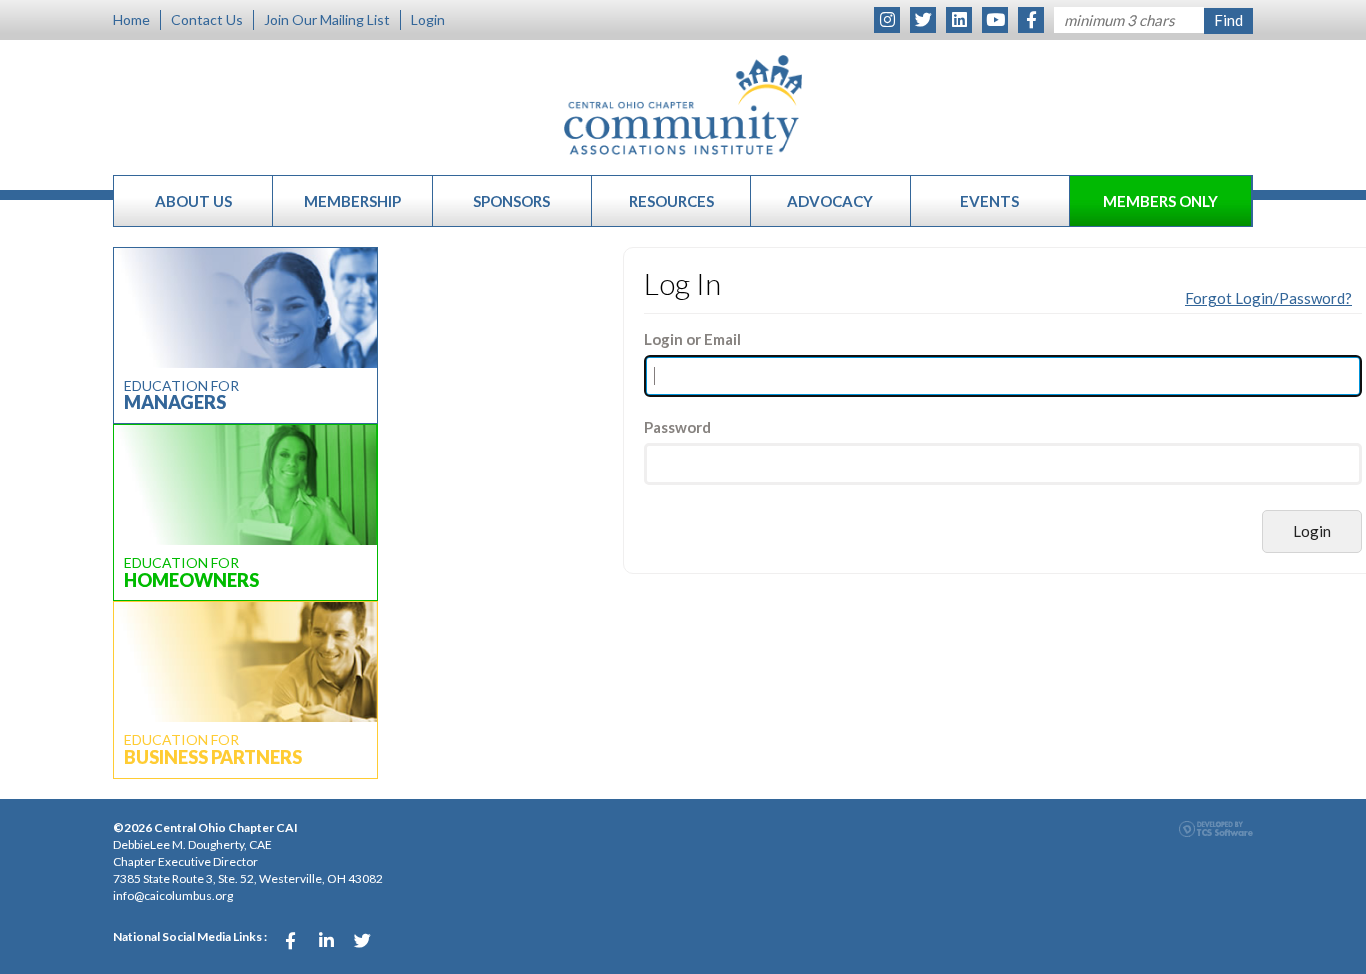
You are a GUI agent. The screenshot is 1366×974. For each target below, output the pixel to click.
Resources (671, 201)
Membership (352, 201)
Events (989, 201)
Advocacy (830, 201)
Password (677, 427)
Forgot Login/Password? (1268, 298)
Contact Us (207, 19)
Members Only (1160, 201)
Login (428, 19)
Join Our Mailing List (327, 19)
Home (131, 19)
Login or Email (692, 339)
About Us (193, 201)
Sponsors (511, 201)
